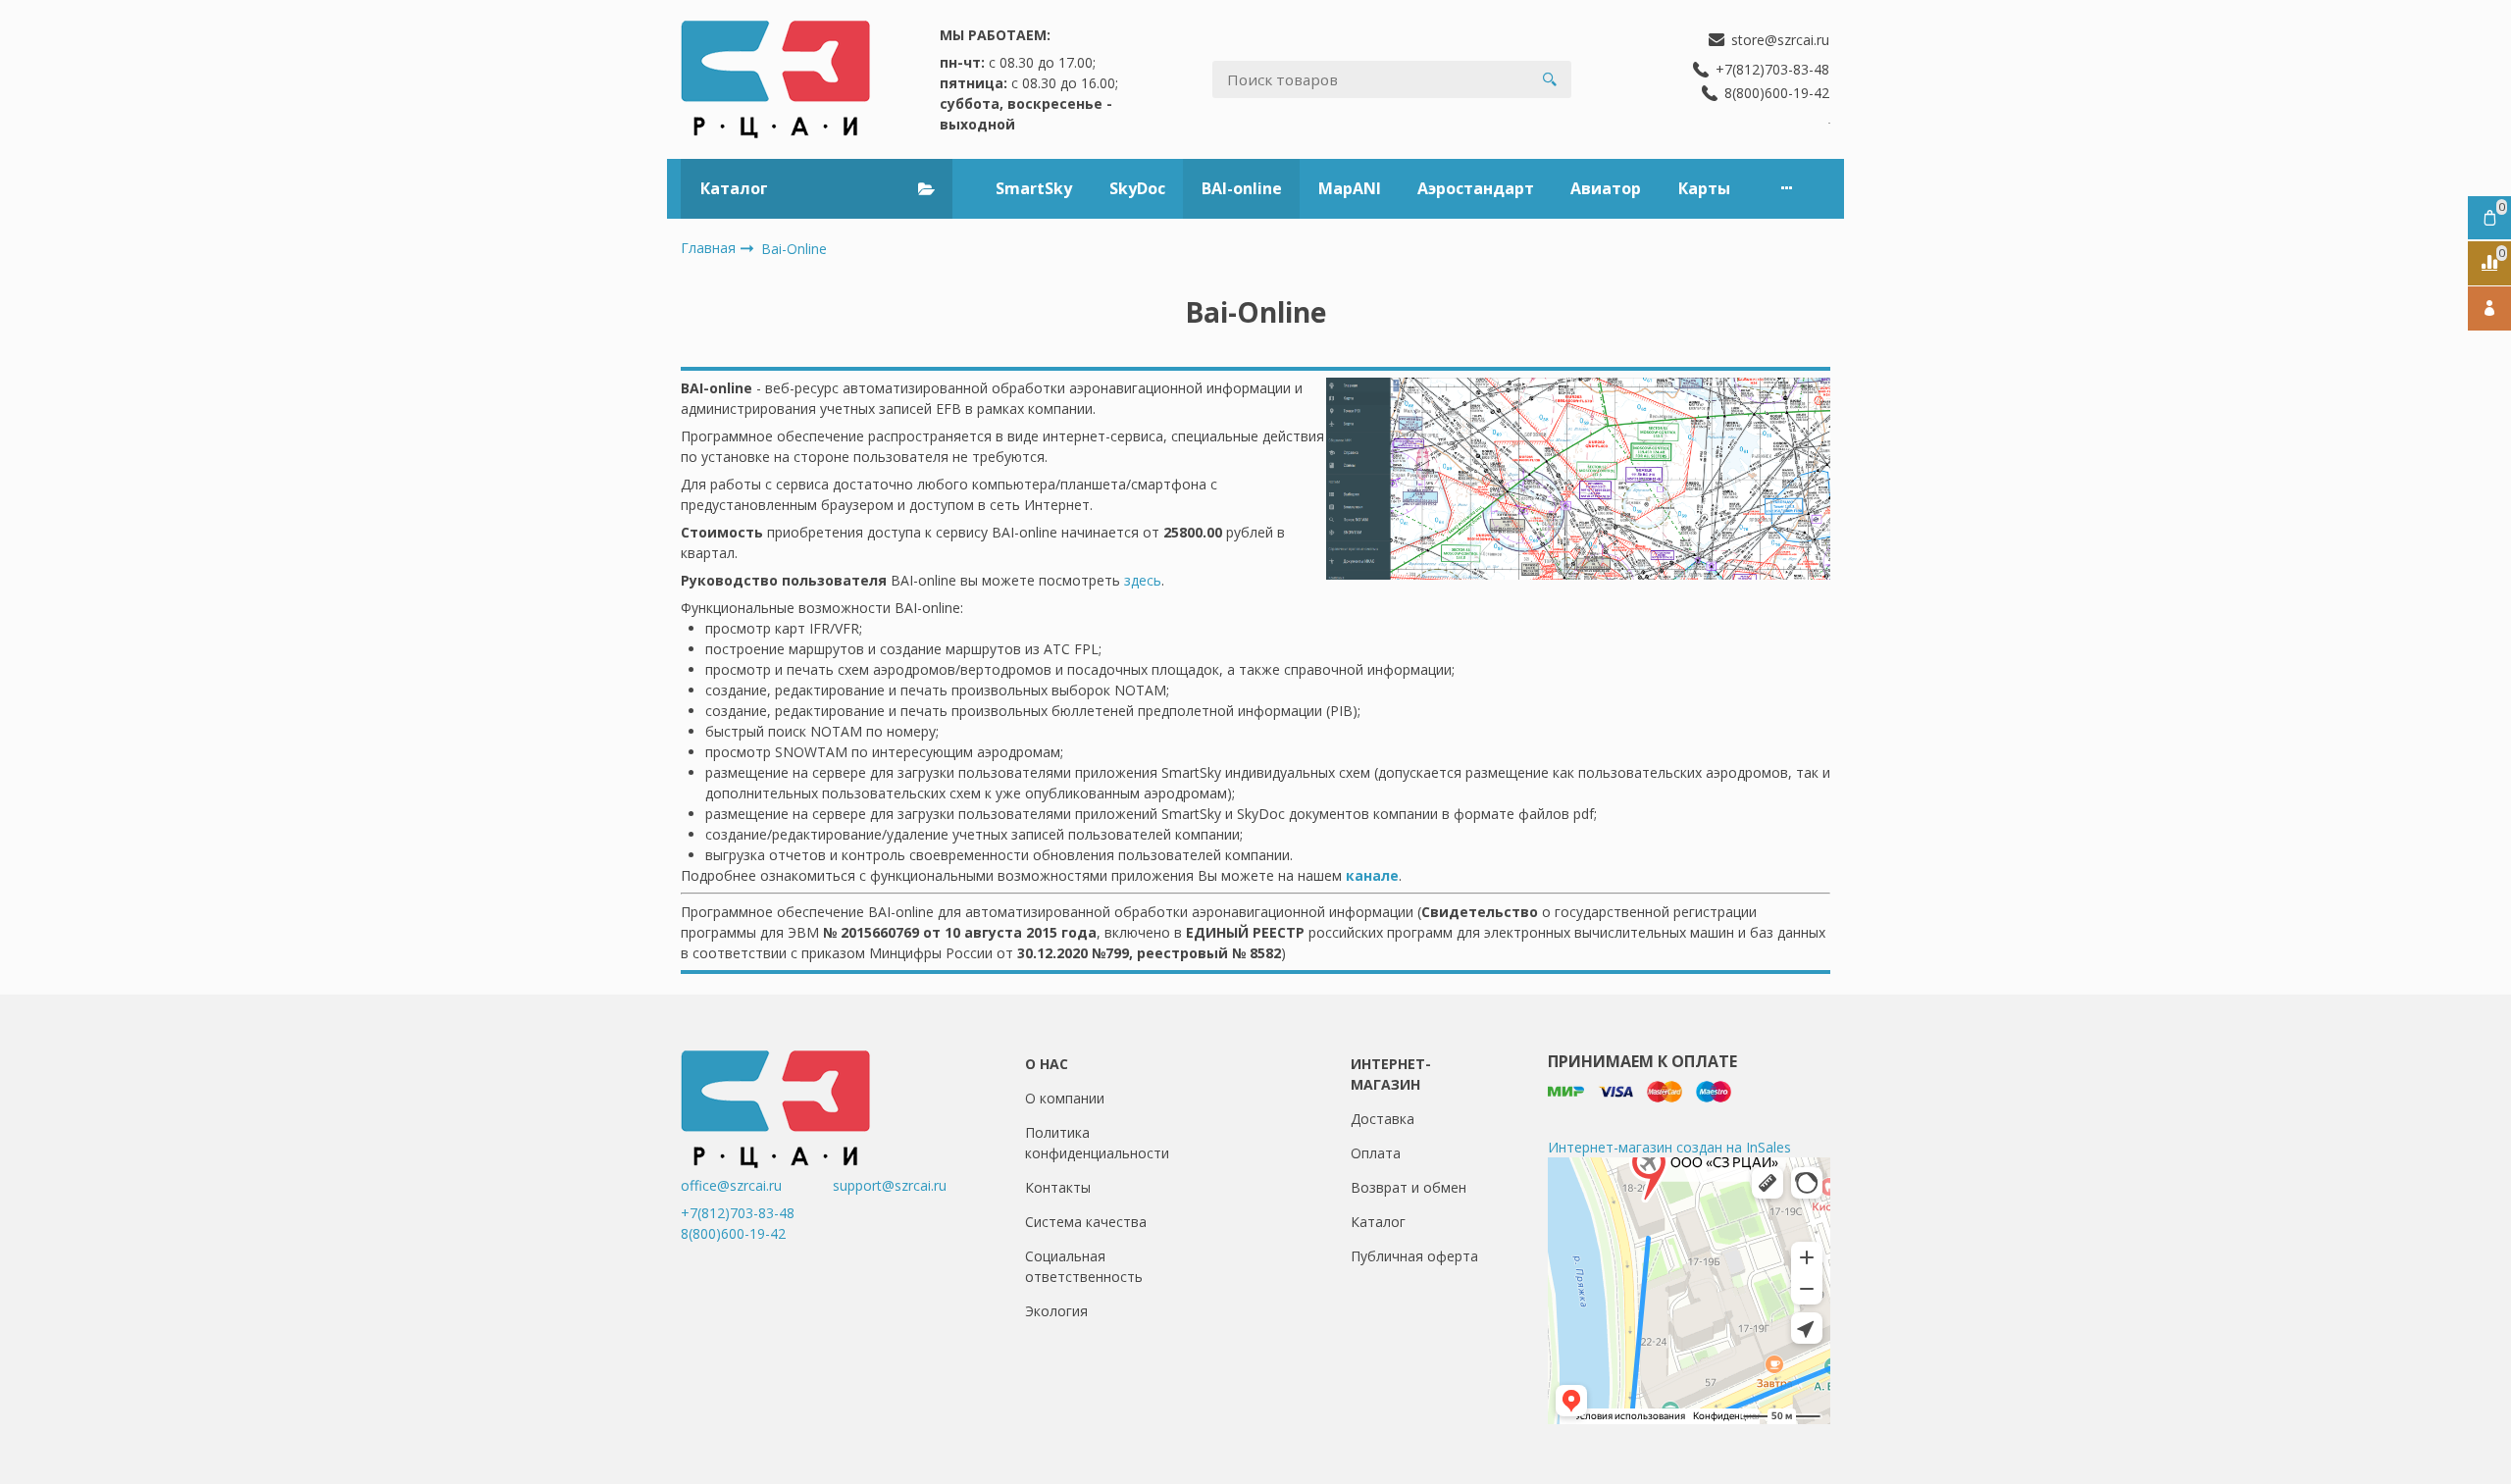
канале (1372, 875)
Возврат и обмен (1409, 1187)
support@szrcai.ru (890, 1185)
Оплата (1376, 1153)
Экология (1056, 1311)
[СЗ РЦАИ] (775, 79)
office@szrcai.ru (755, 1185)
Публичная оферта (1414, 1256)
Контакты (1058, 1187)
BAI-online (1242, 188)
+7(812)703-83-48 (738, 1213)
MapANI (1350, 188)
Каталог (1378, 1222)
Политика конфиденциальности (1097, 1143)
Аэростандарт (1476, 188)
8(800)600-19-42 (733, 1233)
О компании (1065, 1098)
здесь (1143, 580)
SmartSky (1034, 188)
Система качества (1086, 1222)
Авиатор (1606, 188)
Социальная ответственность (1084, 1266)
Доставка (1383, 1119)
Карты (1704, 188)
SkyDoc (1137, 188)
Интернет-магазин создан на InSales (1669, 1147)
